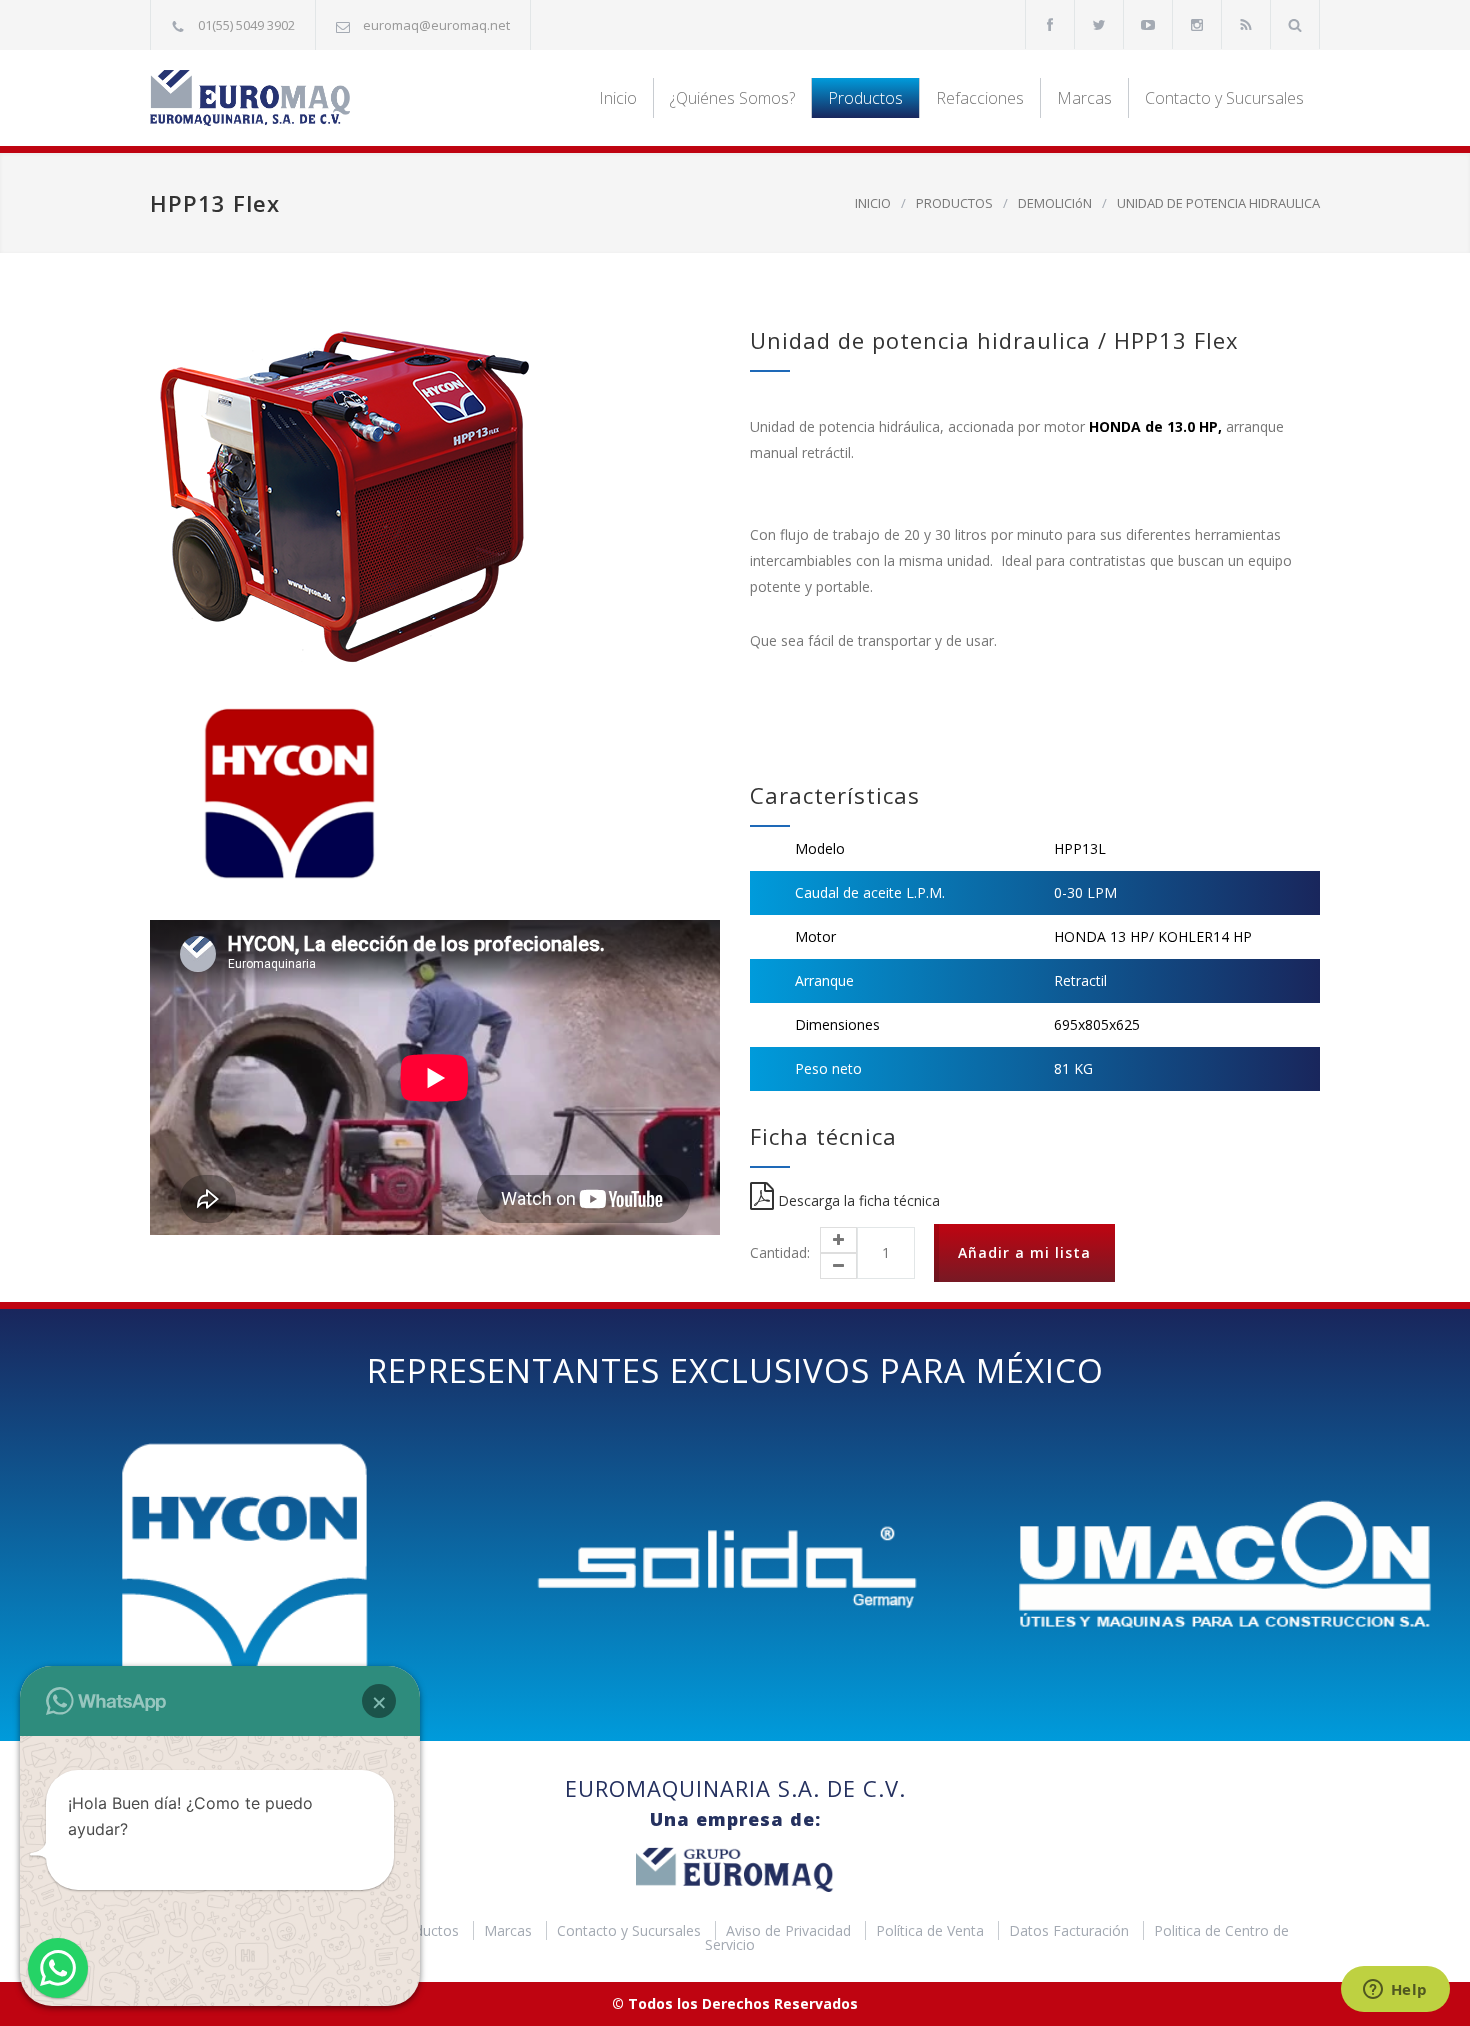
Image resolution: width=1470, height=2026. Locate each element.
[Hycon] (285, 794)
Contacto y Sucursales (1224, 98)
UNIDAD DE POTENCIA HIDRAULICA (1218, 203)
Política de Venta (932, 1930)
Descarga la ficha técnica (857, 1200)
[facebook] (1050, 24)
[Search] (1295, 24)
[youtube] (1148, 24)
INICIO (873, 203)
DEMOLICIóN (1055, 203)
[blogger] (1246, 24)
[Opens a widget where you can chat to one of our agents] (1395, 1991)
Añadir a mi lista (1024, 1252)
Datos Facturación (1071, 1930)
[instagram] (1197, 24)
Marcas (1084, 98)
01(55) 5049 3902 (246, 25)
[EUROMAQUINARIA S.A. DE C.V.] (335, 98)
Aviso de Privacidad (790, 1930)
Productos (865, 98)
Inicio (618, 98)
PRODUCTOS (954, 203)
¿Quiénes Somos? (732, 98)
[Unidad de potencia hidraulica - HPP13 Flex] (435, 496)
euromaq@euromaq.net (436, 25)
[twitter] (1099, 24)
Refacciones (980, 98)
